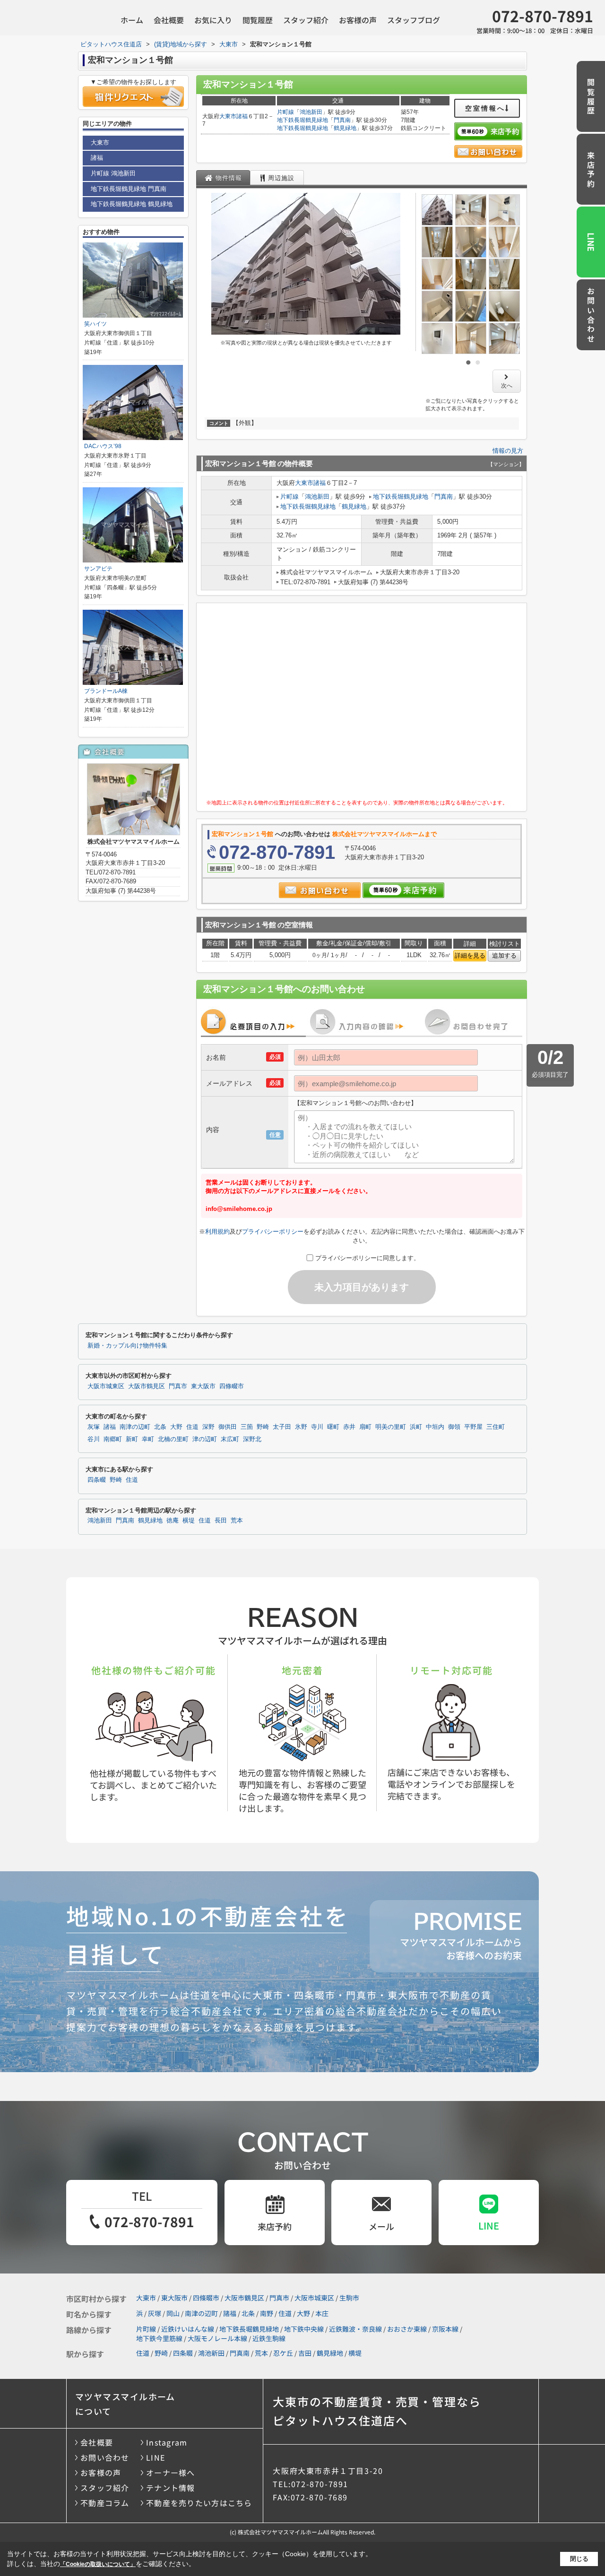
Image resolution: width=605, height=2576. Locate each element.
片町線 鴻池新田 (113, 173)
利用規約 (217, 1232)
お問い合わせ (591, 316)
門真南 (342, 120)
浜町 (416, 1427)
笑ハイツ (95, 324)
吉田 (305, 2353)
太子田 (282, 1427)
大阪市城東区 (106, 1386)
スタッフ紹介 (306, 20)
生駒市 (349, 2298)
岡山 (173, 2313)
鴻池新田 (311, 112)
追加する (504, 955)
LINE (591, 242)
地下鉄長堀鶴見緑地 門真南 (129, 189)
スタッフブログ (414, 20)
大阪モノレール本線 (217, 2338)
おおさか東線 (407, 2329)
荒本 (237, 1521)
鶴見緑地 (345, 128)
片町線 (285, 112)
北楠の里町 (173, 1439)
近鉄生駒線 (269, 2338)
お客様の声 (358, 20)
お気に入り (213, 20)
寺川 (317, 1427)
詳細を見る (470, 955)
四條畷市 (232, 1386)
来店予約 (591, 170)
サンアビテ (98, 569)
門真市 (178, 1386)
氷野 (301, 1427)
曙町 (333, 1427)
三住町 (496, 1427)
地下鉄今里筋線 (159, 2338)
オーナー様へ (171, 2472)
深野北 (252, 1439)
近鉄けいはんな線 (188, 2329)
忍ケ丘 (283, 2353)
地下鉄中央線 (304, 2329)
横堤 (189, 1521)
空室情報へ (485, 108)
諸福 (242, 116)
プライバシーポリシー (273, 1232)
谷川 (94, 1439)
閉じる (579, 2559)
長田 (221, 1521)
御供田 (228, 1427)
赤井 (349, 1427)
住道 (192, 1427)
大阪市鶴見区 (147, 1386)
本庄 (322, 2313)
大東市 (228, 116)
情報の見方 (508, 451)
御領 (454, 1427)
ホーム (132, 20)
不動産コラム (105, 2503)
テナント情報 (171, 2488)
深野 (208, 1427)
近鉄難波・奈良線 (355, 2329)
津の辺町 (205, 1439)
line (489, 2226)
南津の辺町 (135, 1427)
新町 (132, 1439)
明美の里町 (391, 1427)
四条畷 (97, 1480)
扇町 (365, 1427)
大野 (176, 1427)
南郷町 (113, 1439)
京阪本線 (445, 2329)
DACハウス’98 (103, 446)
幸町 (148, 1439)
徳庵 (173, 1521)
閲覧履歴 (258, 20)
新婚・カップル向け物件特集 (127, 1346)
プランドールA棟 (106, 691)
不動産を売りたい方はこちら (199, 2503)
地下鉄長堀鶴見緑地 (302, 120)
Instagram (167, 2442)
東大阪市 (203, 1386)
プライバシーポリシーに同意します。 (367, 1258)
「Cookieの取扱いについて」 (98, 2564)
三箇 (247, 1427)
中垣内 (435, 1427)
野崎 (263, 1427)
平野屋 (473, 1427)
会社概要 (169, 20)
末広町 (230, 1439)
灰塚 (94, 1427)
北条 (160, 1427)
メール (381, 2226)
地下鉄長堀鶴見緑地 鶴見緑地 (132, 204)
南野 (267, 2313)
